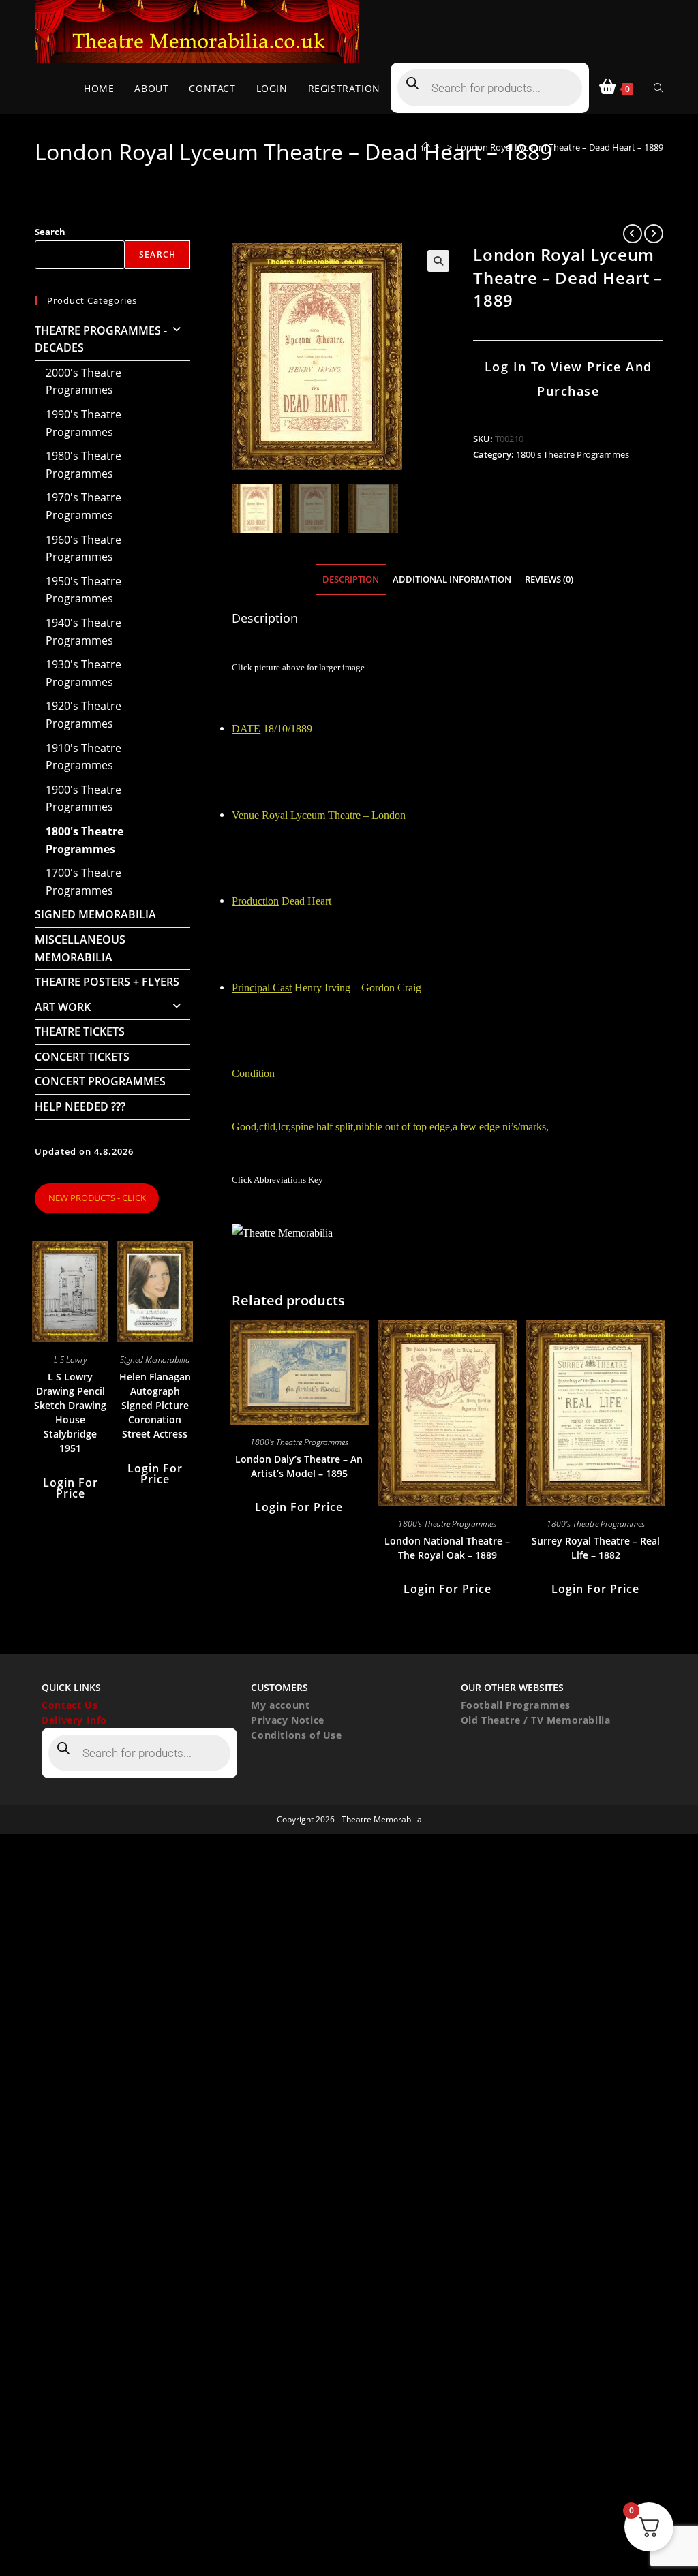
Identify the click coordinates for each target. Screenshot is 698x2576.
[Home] (426, 147)
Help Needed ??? (80, 1106)
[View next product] (654, 234)
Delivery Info (74, 1720)
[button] (438, 261)
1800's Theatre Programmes (573, 454)
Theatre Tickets (80, 1031)
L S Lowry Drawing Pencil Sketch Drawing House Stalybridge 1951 (70, 1412)
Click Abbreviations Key (277, 1180)
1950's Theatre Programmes (84, 590)
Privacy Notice (287, 1720)
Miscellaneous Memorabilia (80, 948)
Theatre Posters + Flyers (107, 982)
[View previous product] (633, 234)
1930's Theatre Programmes (84, 673)
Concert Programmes (100, 1081)
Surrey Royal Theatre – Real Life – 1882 (596, 1548)
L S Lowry (70, 1360)
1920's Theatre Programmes (84, 715)
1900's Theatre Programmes (84, 798)
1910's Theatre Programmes (84, 757)
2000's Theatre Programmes (84, 382)
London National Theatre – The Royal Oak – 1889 (447, 1548)
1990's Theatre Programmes (84, 423)
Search (50, 232)
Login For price (299, 1507)
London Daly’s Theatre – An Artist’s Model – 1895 (299, 1466)
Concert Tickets (82, 1057)
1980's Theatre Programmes (84, 465)
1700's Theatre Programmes (84, 882)
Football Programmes (516, 1705)
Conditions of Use (296, 1735)
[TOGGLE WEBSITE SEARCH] (658, 88)
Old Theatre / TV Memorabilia (536, 1720)
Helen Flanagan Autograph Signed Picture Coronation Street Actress (155, 1405)
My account (280, 1705)
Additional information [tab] (452, 579)
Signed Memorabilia (95, 914)
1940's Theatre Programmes (84, 632)
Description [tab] (351, 579)
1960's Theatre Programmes (84, 548)
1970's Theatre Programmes (84, 506)
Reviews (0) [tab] (549, 579)
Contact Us (70, 1705)
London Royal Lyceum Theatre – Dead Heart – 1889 (560, 147)
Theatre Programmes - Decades (101, 339)
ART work (63, 1007)
